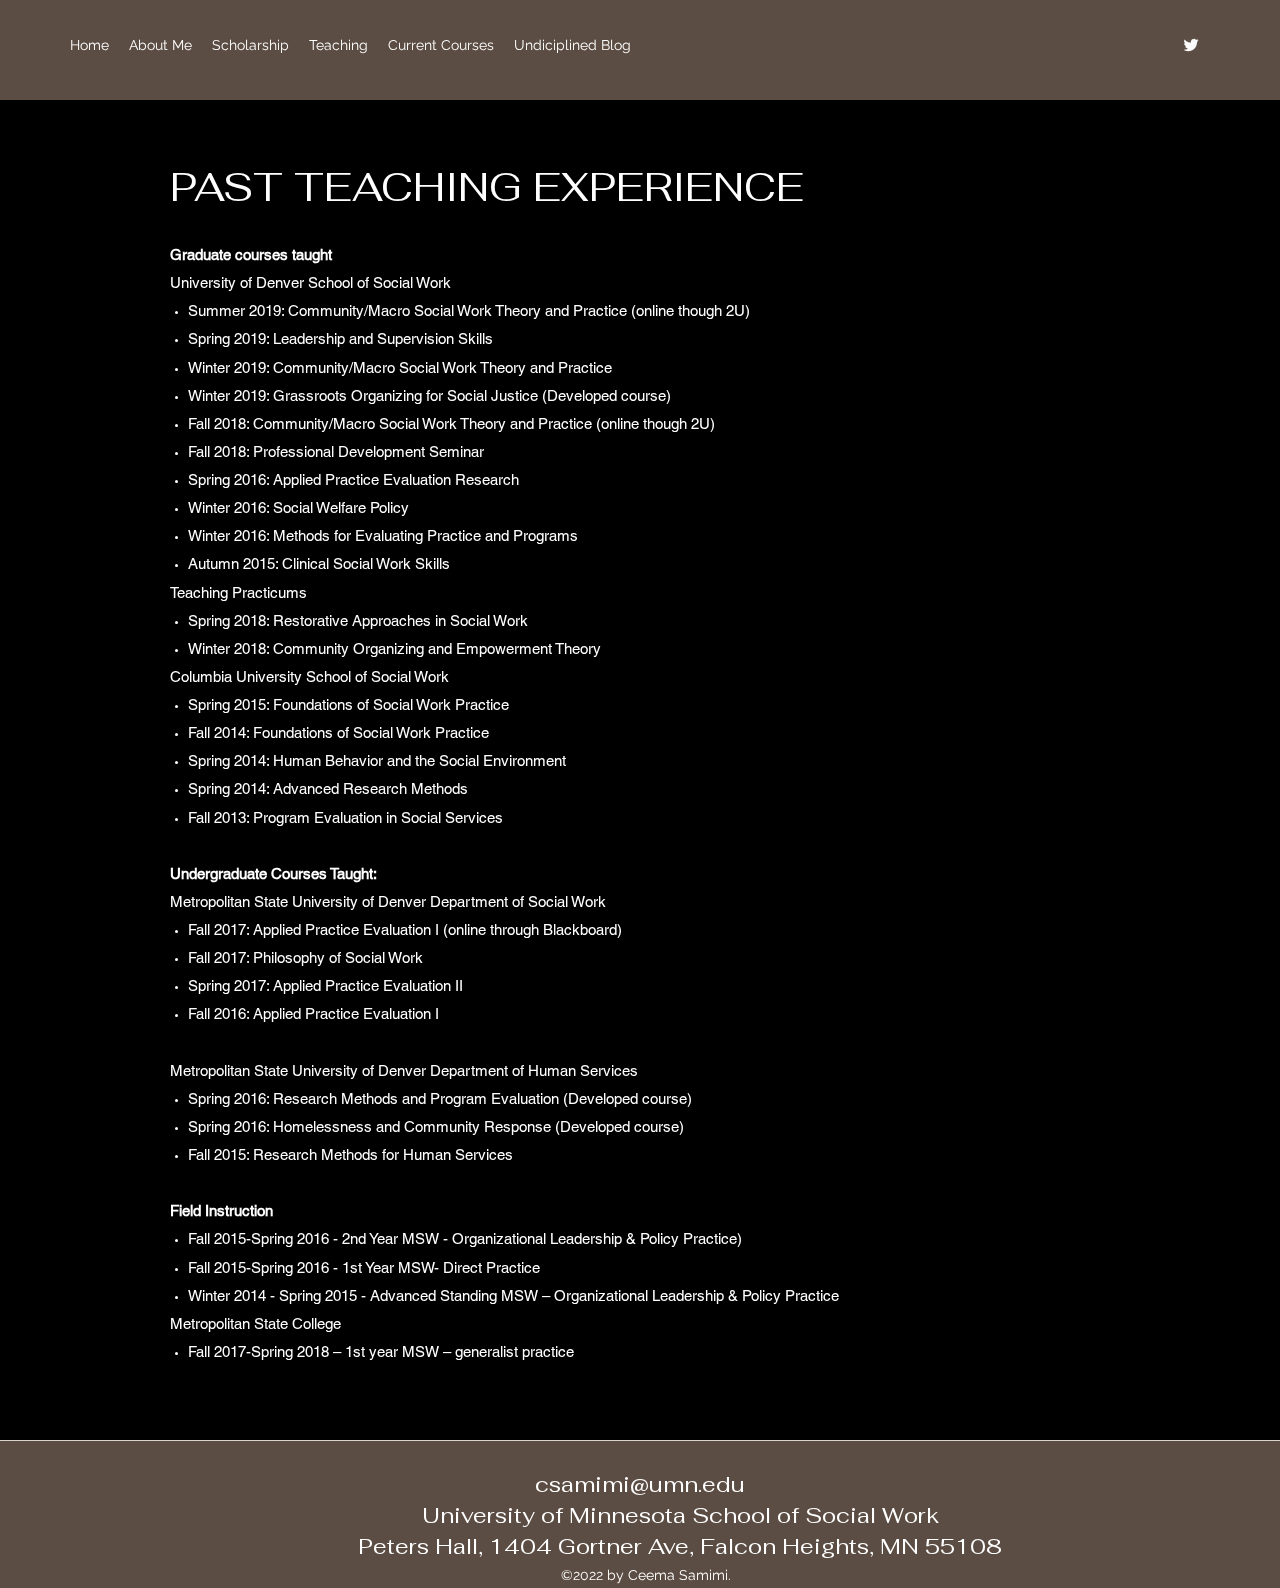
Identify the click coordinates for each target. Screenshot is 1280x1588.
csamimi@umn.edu (640, 1484)
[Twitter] (1191, 45)
